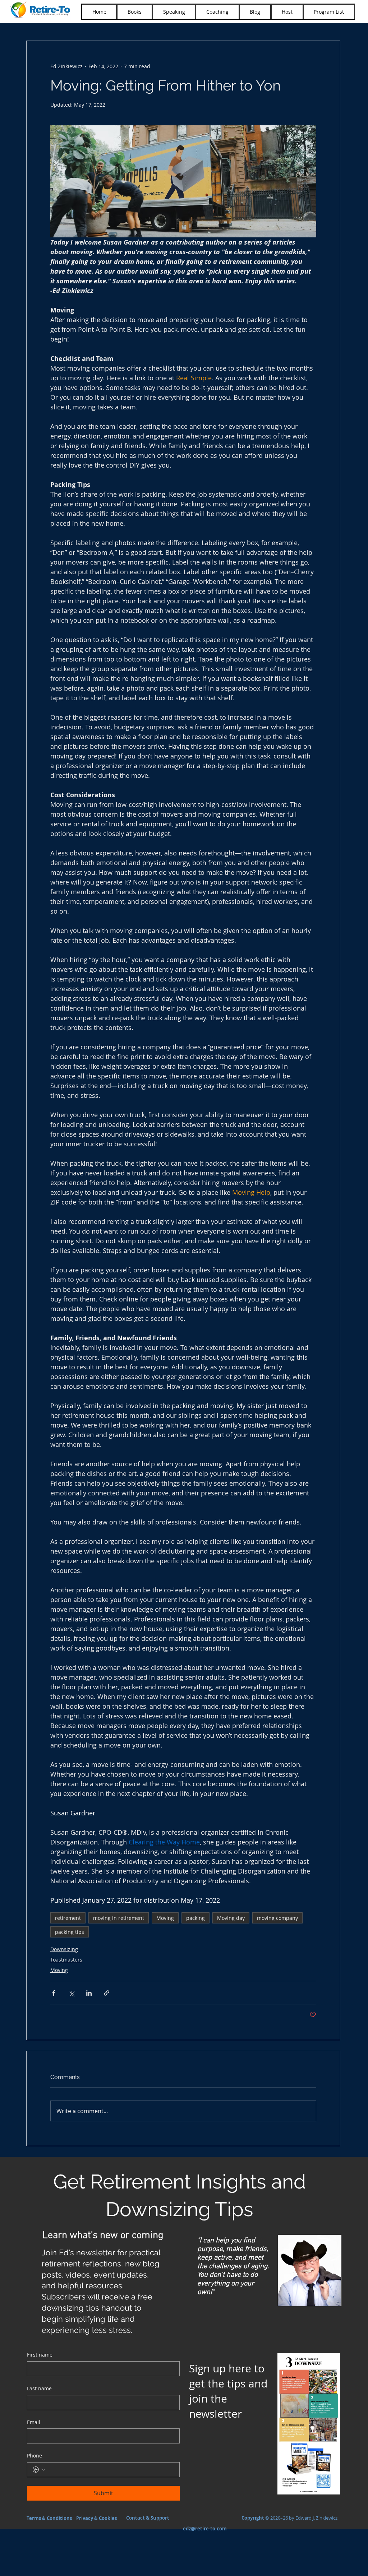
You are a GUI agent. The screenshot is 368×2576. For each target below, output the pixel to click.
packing (195, 1918)
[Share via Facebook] (54, 1993)
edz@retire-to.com (205, 2529)
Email (34, 2422)
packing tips (70, 1932)
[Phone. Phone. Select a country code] (39, 2470)
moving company (277, 1918)
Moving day (231, 1918)
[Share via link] (107, 1993)
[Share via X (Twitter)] (71, 1993)
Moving (165, 1918)
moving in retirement (119, 1918)
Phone (34, 2456)
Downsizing (64, 1949)
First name (40, 2355)
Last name (39, 2388)
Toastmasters (66, 1960)
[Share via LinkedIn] (89, 1993)
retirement (68, 1918)
